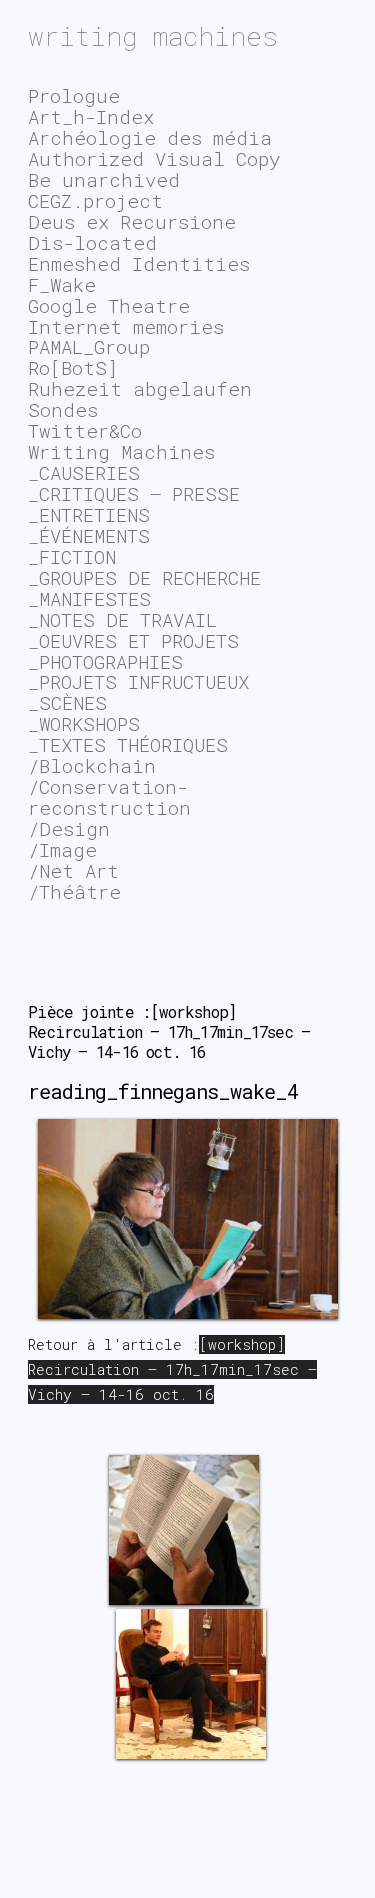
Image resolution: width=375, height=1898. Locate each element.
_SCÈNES (67, 702)
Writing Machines (121, 451)
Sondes (63, 409)
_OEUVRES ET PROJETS (133, 640)
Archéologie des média (150, 137)
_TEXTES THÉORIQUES (128, 744)
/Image (62, 849)
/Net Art (73, 870)
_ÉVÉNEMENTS (89, 535)
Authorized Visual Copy (154, 158)
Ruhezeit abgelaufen (140, 388)
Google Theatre (109, 305)
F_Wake (62, 284)
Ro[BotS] (73, 367)
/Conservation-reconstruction (109, 797)
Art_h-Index (91, 116)
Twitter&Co (85, 430)
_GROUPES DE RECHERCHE (144, 577)
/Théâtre (74, 891)
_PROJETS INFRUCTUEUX (138, 681)
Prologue (74, 95)
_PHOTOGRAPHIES (105, 661)
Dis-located (92, 242)
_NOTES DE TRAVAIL (122, 619)
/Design (69, 828)
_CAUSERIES (84, 472)
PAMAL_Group (89, 346)
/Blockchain (92, 765)
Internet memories (126, 326)
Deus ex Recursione (132, 221)
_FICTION (72, 556)
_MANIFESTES (89, 598)
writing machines (153, 36)
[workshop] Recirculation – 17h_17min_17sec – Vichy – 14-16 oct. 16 (172, 1369)
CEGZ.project (95, 200)
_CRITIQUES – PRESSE (134, 493)
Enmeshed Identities (139, 263)
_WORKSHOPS (84, 723)
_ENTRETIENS (89, 514)
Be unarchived (104, 179)
